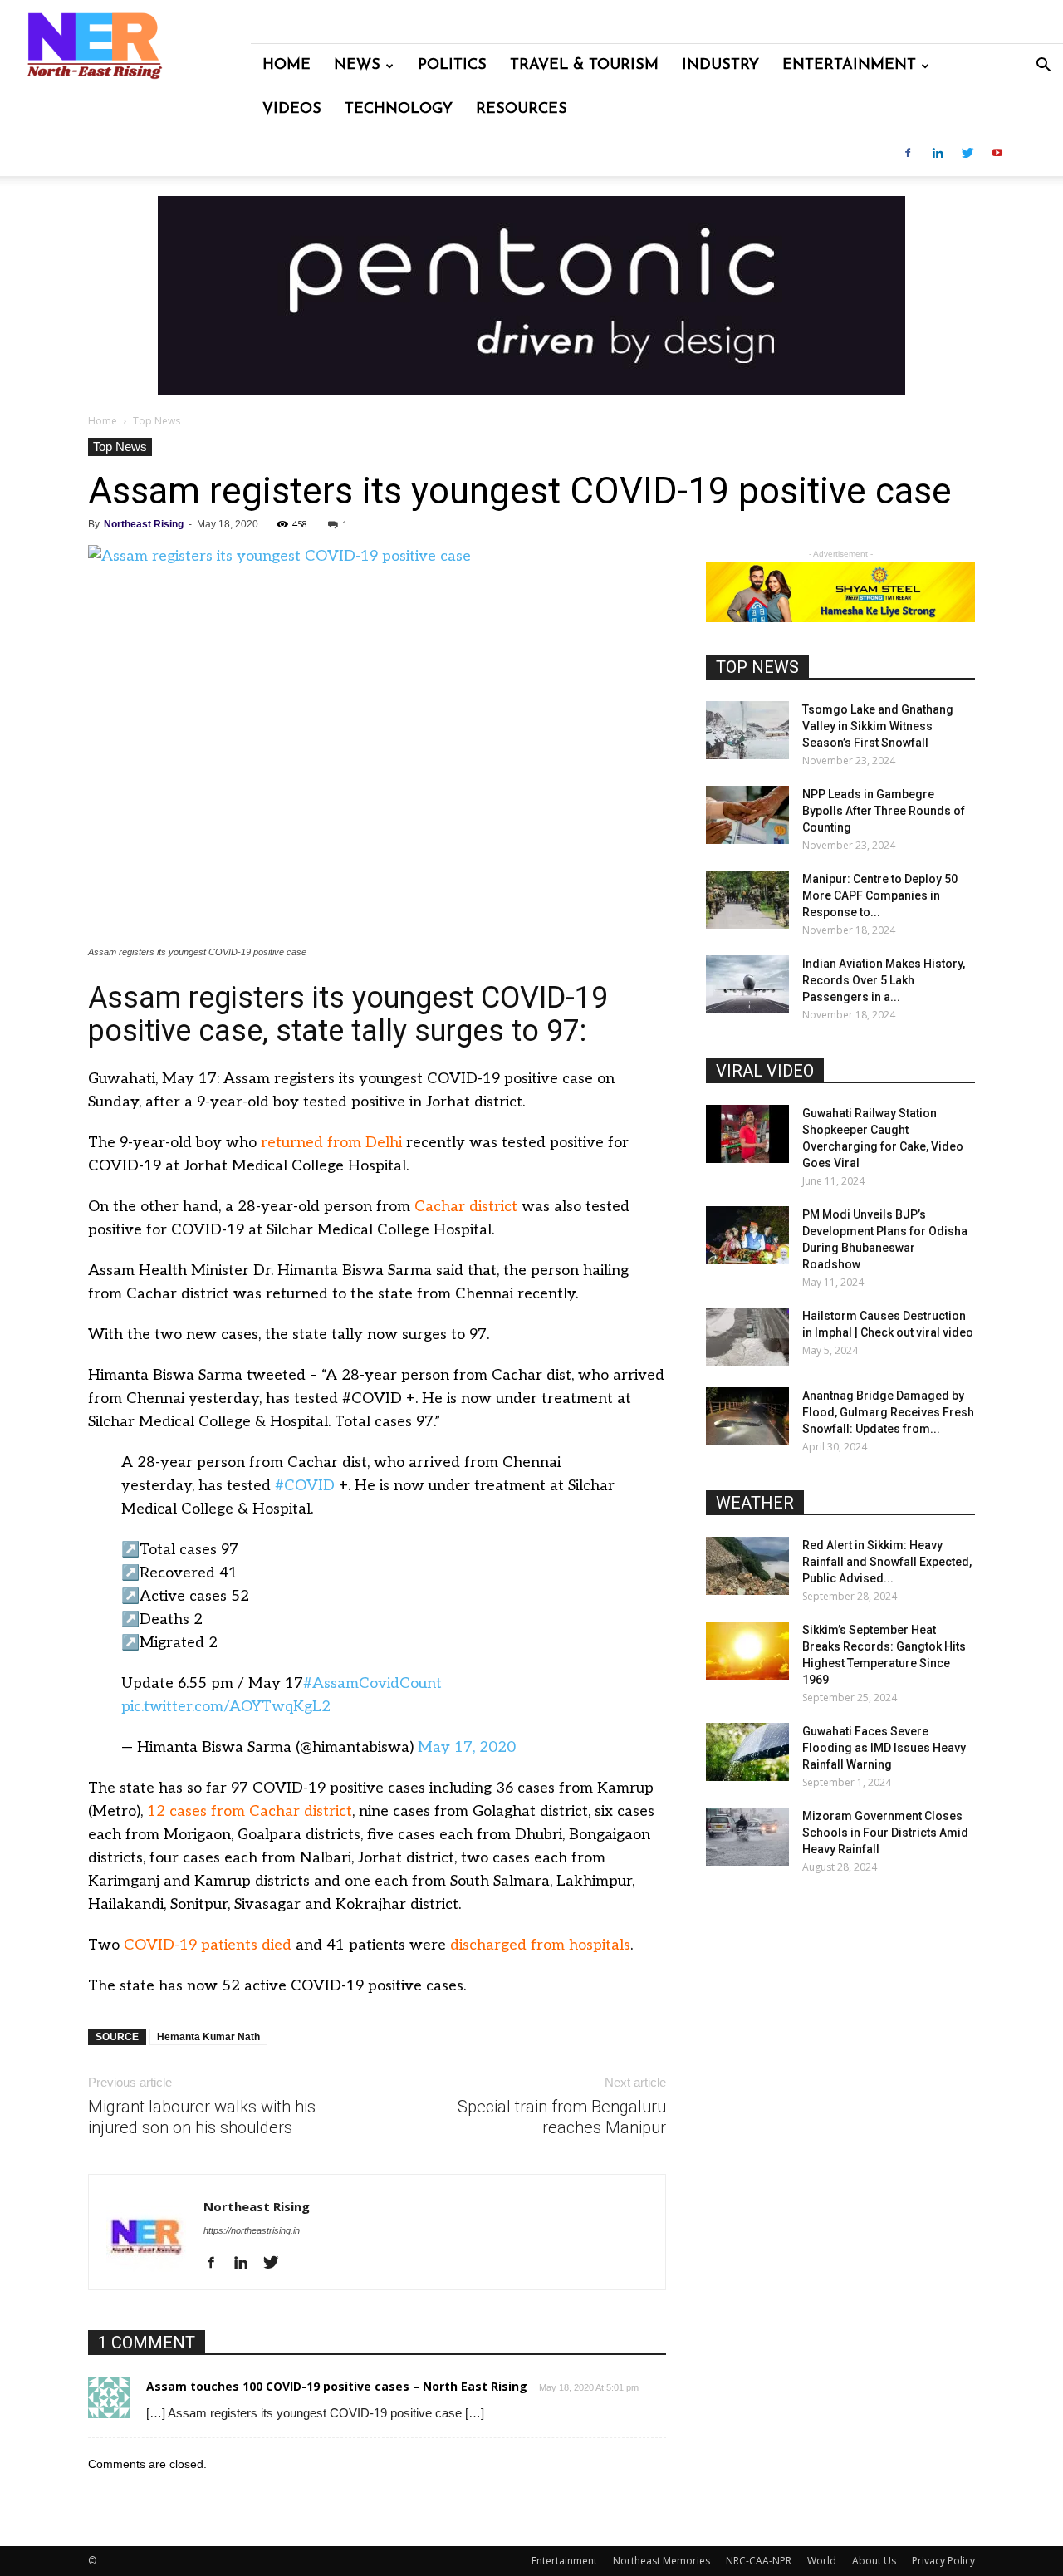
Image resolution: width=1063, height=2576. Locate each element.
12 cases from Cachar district (250, 1811)
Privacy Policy (943, 2561)
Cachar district (466, 1207)
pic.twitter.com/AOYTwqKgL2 (226, 1707)
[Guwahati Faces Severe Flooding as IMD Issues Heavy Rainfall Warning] (747, 1752)
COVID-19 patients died (208, 1945)
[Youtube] (997, 154)
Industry (720, 66)
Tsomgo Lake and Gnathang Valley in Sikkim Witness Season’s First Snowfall (878, 726)
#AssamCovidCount (372, 1683)
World (822, 2561)
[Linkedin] (938, 154)
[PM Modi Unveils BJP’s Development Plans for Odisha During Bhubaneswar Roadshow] (747, 1235)
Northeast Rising (144, 524)
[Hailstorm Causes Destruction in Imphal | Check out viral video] (747, 1337)
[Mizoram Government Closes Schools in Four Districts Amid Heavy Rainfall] (747, 1837)
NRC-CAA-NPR (759, 2561)
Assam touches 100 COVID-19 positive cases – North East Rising (337, 2386)
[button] (1043, 67)
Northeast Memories (661, 2561)
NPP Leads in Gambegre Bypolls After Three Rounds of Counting (884, 811)
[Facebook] (908, 154)
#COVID (305, 1486)
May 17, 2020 (467, 1747)
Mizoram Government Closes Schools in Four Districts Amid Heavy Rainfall (885, 1833)
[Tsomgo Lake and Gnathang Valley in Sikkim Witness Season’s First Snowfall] (747, 730)
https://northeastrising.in (252, 2230)
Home (287, 66)
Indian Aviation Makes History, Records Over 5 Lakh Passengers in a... (884, 980)
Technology (399, 110)
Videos (292, 110)
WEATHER (755, 1503)
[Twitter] (967, 154)
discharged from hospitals (540, 1945)
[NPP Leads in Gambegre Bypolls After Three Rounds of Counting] (747, 815)
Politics (452, 66)
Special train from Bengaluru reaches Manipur (562, 2117)
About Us (874, 2561)
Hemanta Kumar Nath (208, 2037)
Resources (522, 110)
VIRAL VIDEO (765, 1071)
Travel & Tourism (584, 66)
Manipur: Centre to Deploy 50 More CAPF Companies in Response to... (880, 895)
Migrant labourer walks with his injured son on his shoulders (202, 2117)
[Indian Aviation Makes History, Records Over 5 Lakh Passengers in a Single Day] (747, 984)
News (357, 66)
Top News (120, 447)
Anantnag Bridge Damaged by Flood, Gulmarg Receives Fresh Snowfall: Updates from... (888, 1412)
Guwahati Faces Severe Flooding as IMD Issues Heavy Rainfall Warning (884, 1748)
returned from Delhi (331, 1143)
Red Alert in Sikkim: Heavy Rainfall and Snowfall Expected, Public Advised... (887, 1562)
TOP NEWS (757, 667)
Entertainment (849, 66)
